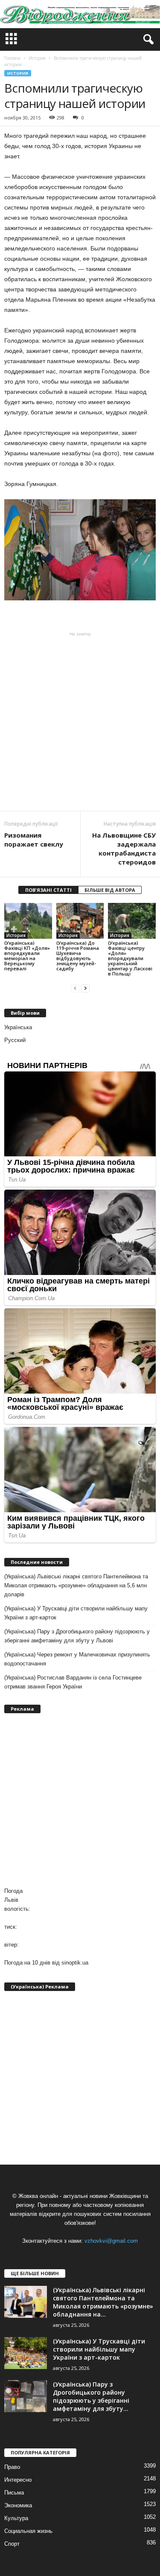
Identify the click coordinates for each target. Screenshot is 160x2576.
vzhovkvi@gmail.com (111, 2241)
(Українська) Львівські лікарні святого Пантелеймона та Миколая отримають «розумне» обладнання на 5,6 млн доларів (76, 1585)
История (18, 73)
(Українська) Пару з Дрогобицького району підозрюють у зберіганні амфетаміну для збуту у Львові (77, 1636)
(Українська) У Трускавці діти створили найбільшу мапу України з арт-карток (76, 1613)
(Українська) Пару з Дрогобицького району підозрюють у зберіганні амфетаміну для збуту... (91, 2396)
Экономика (18, 2505)
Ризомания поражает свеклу (34, 840)
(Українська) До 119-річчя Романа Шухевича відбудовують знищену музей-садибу (78, 956)
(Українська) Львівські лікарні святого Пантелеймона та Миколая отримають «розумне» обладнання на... (103, 2302)
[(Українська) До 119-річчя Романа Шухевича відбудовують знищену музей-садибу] (80, 921)
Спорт (12, 2544)
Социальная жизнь (28, 2531)
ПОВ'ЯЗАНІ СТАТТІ (48, 890)
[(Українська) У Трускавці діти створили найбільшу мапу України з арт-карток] (26, 2353)
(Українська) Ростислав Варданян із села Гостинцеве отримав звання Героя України (73, 1682)
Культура (16, 2518)
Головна (12, 58)
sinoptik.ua (75, 1963)
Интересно (18, 2480)
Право (12, 2467)
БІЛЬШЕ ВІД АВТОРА (110, 890)
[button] (147, 40)
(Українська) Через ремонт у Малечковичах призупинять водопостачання (77, 1659)
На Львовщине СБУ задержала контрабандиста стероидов (124, 848)
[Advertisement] (80, 721)
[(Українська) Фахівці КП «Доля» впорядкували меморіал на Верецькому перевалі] (28, 921)
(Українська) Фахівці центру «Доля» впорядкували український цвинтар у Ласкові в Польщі (130, 958)
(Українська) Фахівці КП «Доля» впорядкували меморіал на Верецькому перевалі (27, 956)
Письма (14, 2493)
